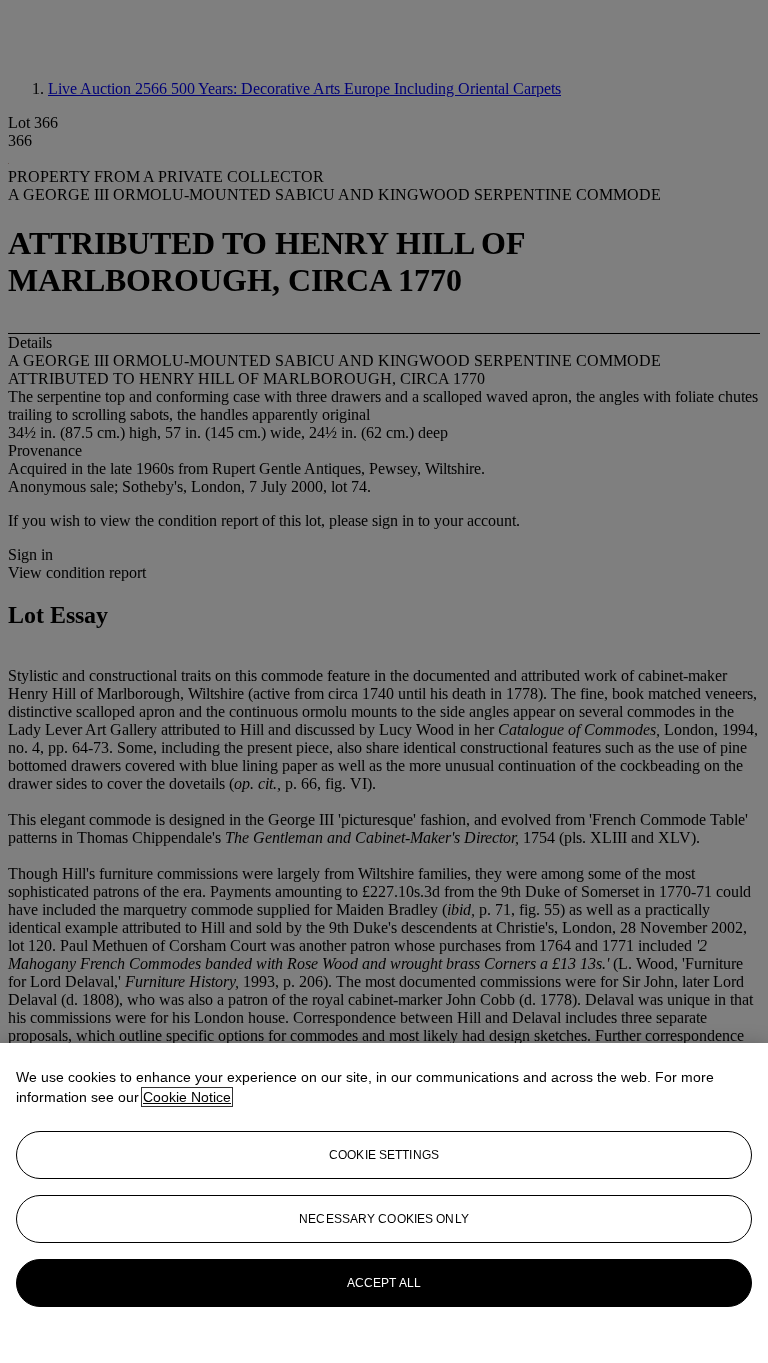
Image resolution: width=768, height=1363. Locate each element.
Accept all (384, 1283)
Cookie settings (384, 1155)
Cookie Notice (187, 1097)
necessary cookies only (384, 1219)
